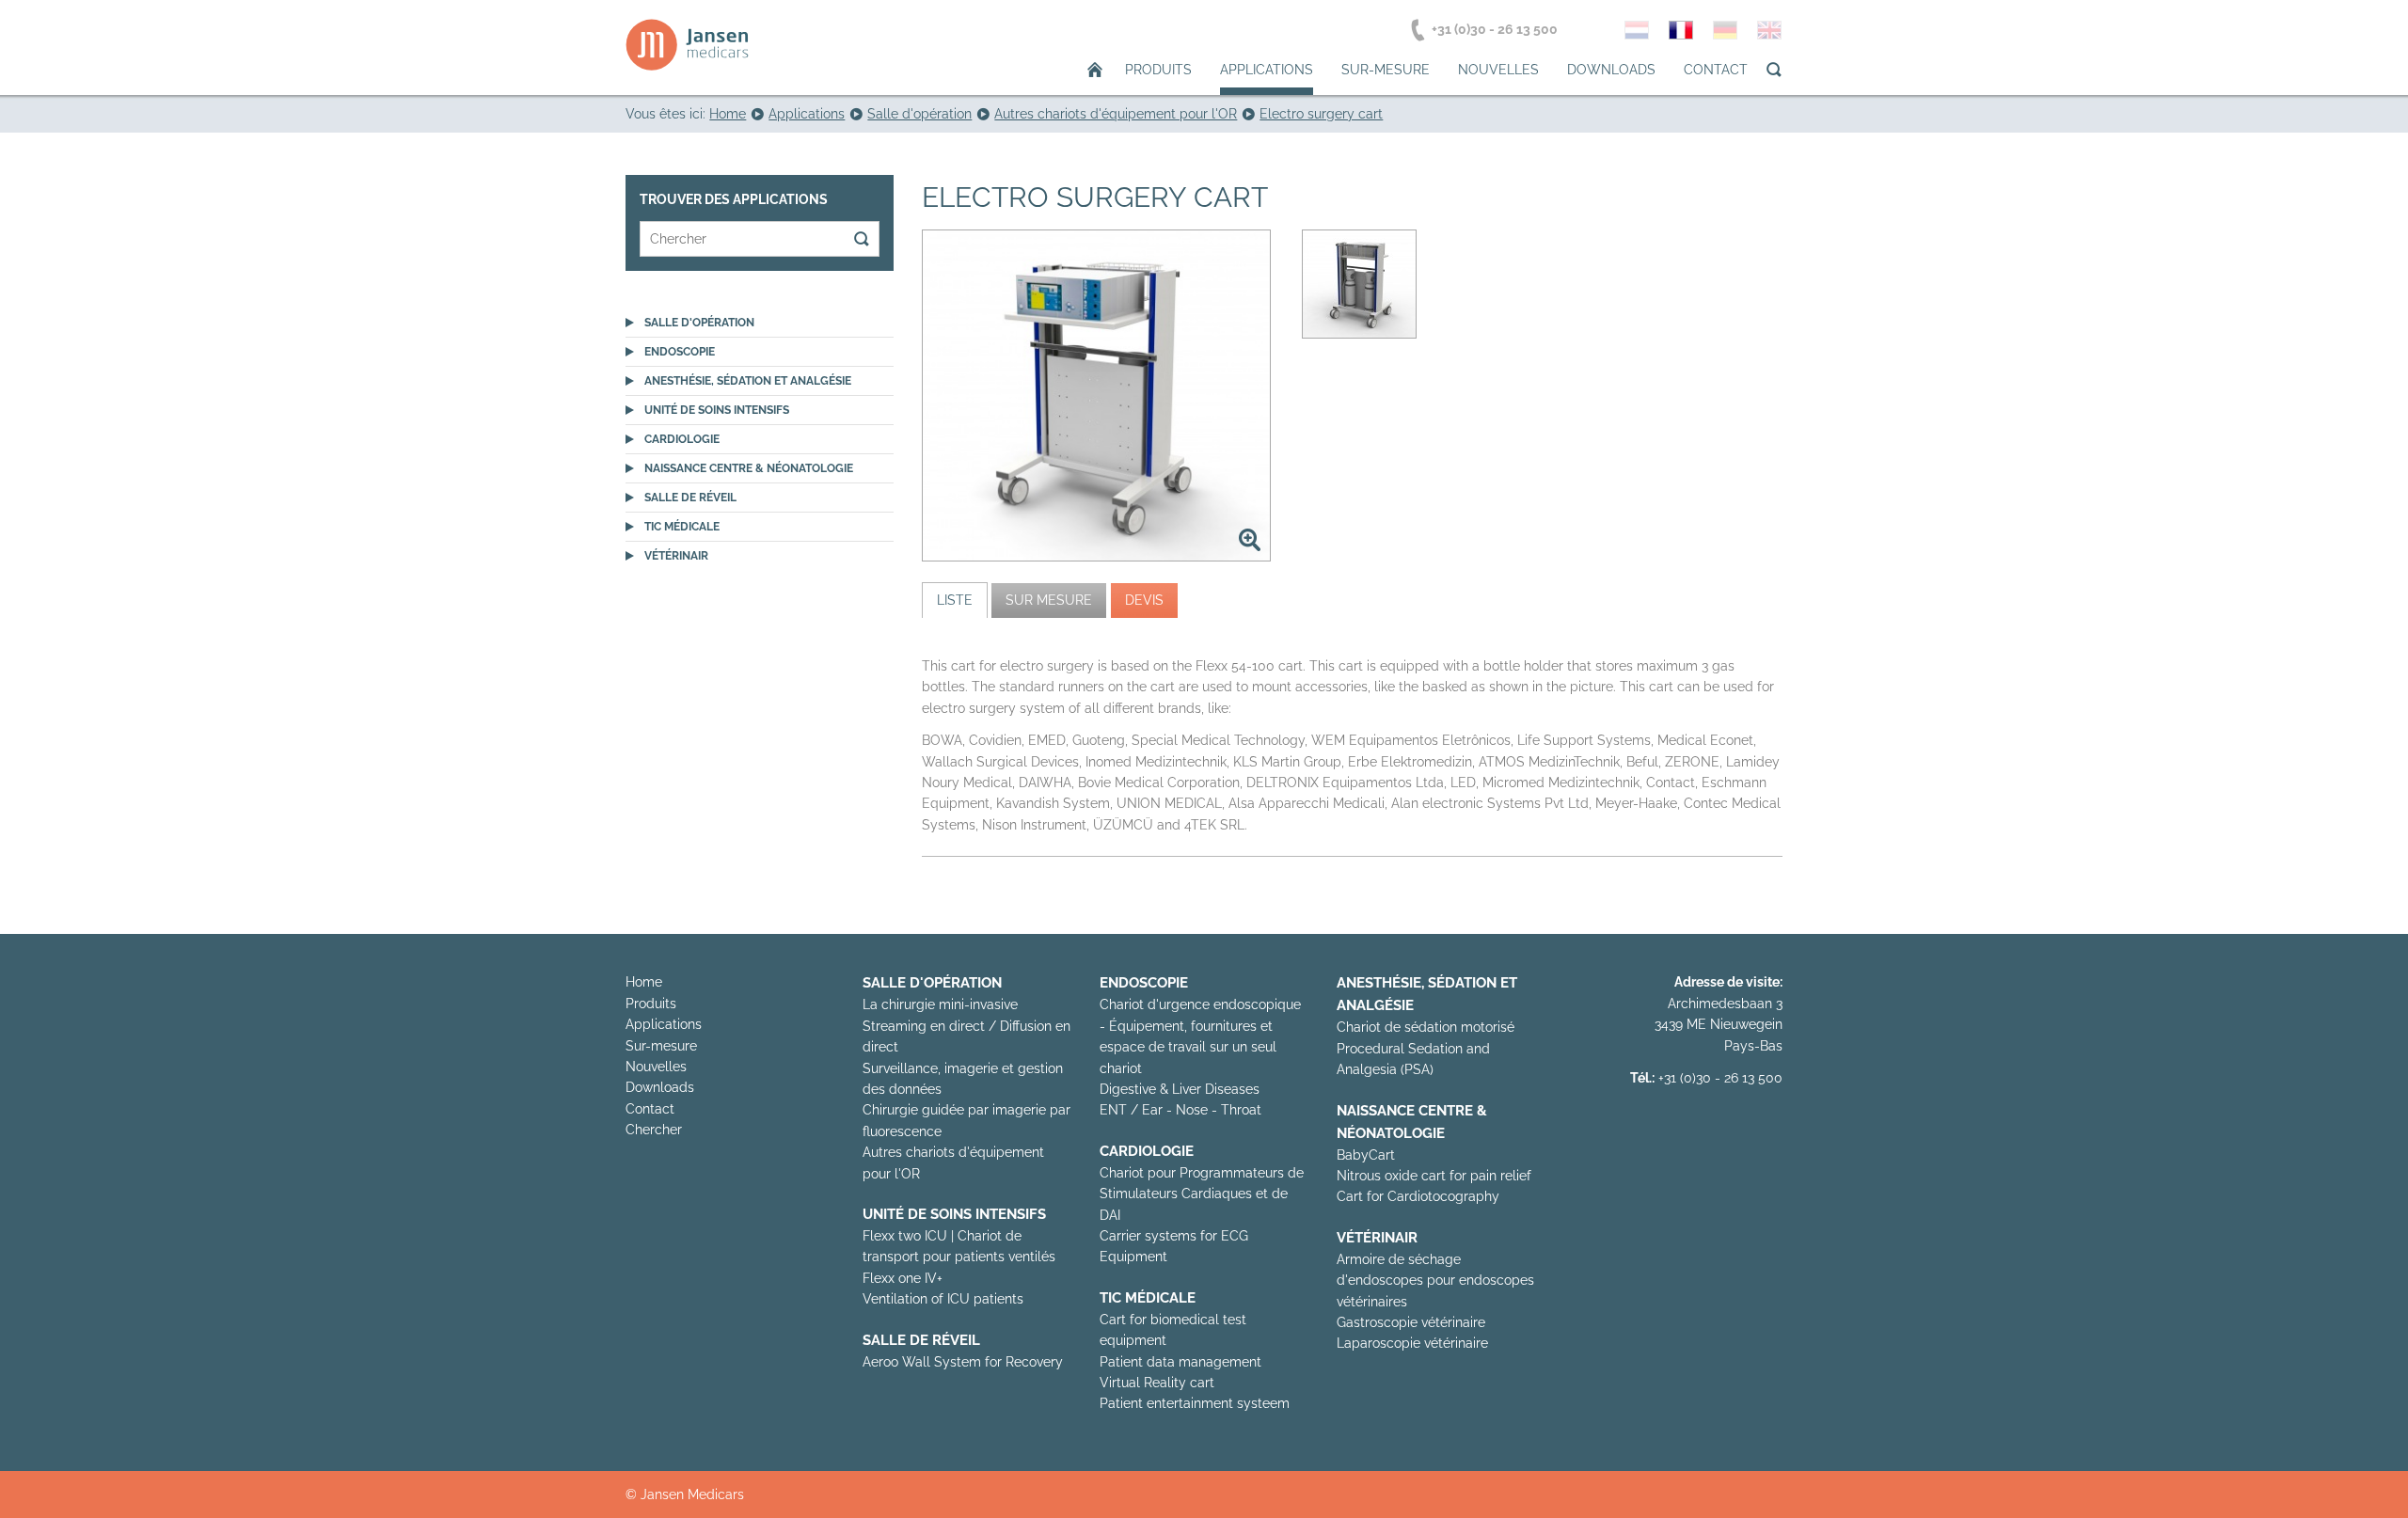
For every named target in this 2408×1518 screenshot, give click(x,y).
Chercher (654, 1130)
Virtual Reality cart (1157, 1383)
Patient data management (1180, 1362)
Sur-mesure (1386, 70)
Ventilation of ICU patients (943, 1299)
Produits (1158, 70)
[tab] (955, 600)
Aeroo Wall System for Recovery (963, 1362)
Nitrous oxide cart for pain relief (1434, 1176)
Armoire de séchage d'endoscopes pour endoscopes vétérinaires (1435, 1281)
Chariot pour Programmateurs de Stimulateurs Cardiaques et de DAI (1202, 1194)
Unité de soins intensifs (717, 410)
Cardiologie (682, 439)
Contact (1716, 70)
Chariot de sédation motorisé (1426, 1027)
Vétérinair (676, 556)
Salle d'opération (699, 323)
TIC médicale (682, 527)
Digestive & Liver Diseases (1180, 1089)
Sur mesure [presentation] (1049, 600)
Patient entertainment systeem (1195, 1403)
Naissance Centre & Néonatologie (749, 468)
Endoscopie (680, 352)
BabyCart (1366, 1155)
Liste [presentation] (955, 600)
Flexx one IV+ (903, 1278)
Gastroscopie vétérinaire (1411, 1322)
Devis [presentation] (1144, 600)
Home (644, 982)
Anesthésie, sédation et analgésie (748, 381)
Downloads (1611, 70)
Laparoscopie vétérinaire (1412, 1343)
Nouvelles (1498, 70)
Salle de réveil (690, 498)
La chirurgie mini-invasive (940, 1004)
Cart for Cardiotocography (1418, 1196)
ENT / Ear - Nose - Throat (1180, 1110)
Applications (1267, 70)
